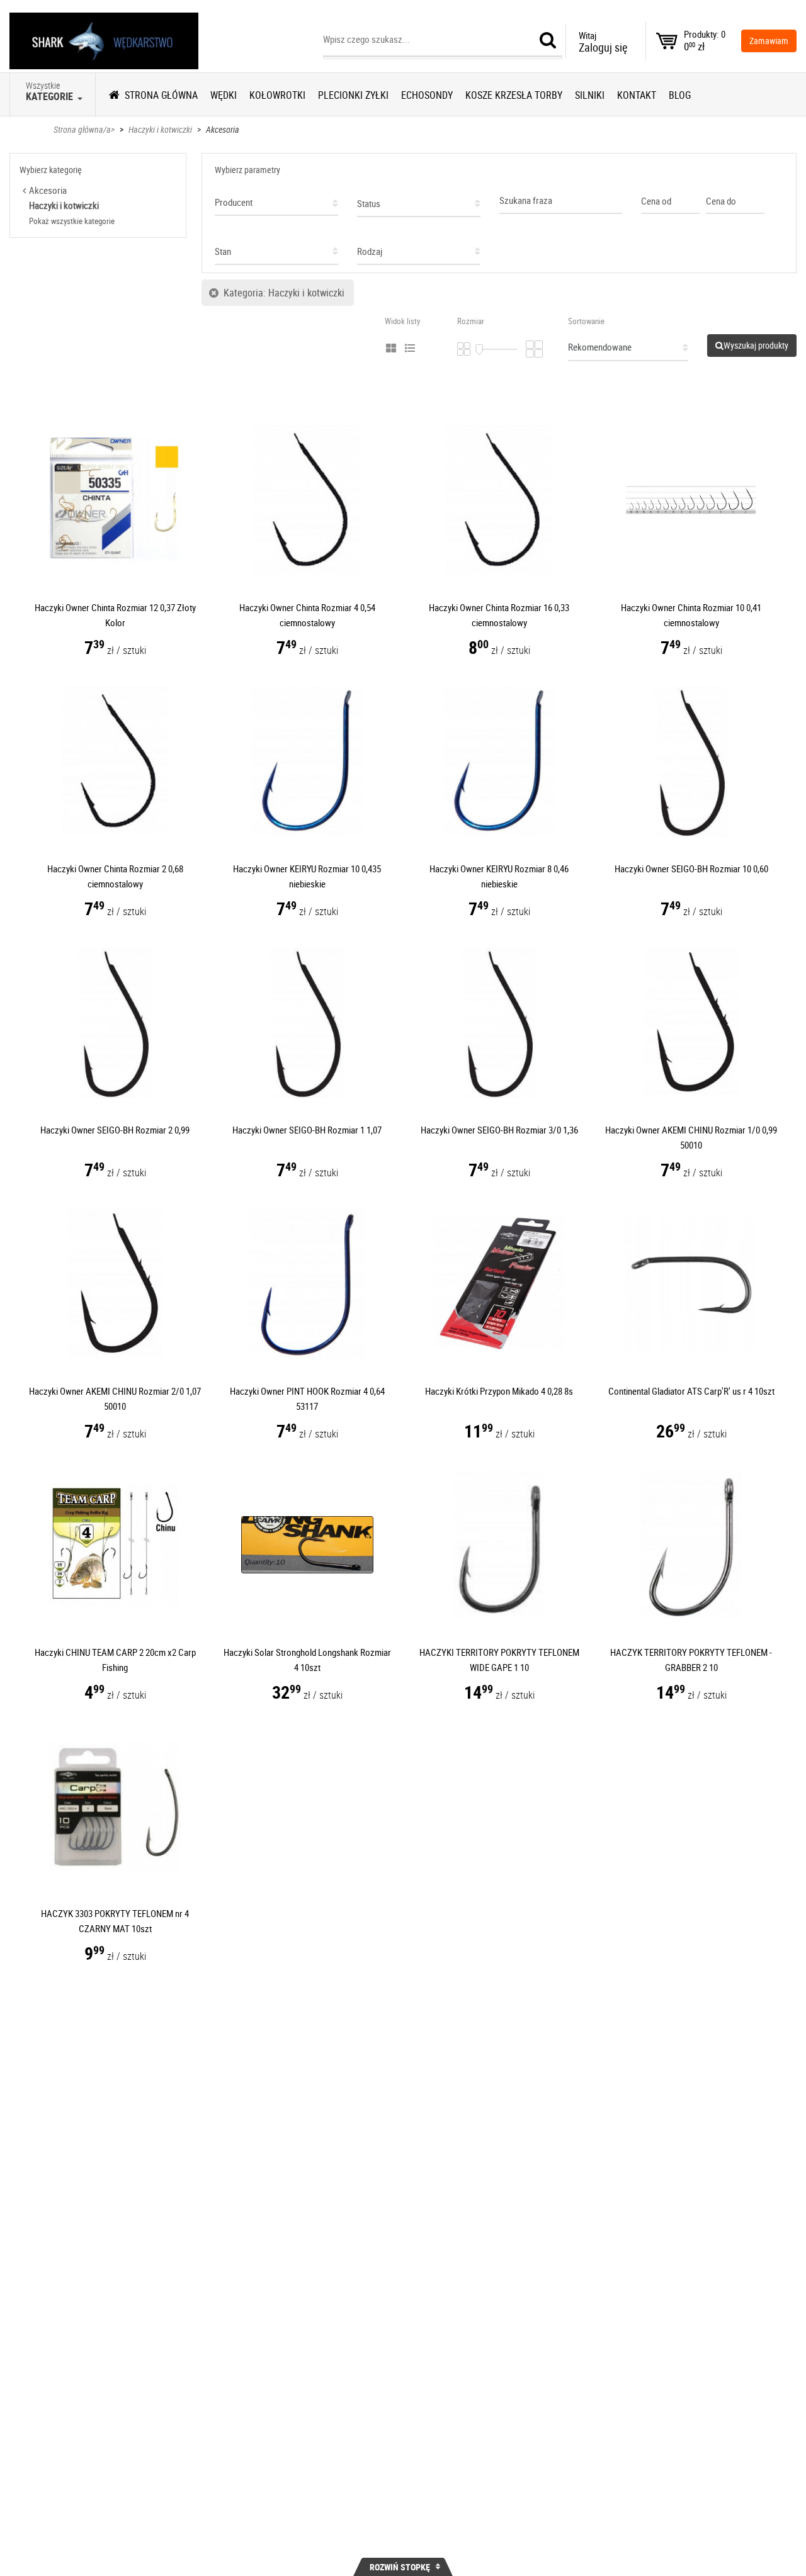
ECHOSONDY (427, 95)
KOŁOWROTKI (277, 95)
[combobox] (276, 199)
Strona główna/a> (84, 129)
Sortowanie (586, 321)
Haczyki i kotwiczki (160, 129)
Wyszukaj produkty (756, 345)
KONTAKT (637, 95)
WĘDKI (224, 95)
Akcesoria (223, 129)
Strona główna (161, 95)
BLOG (680, 95)
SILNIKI (590, 95)
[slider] (479, 350)
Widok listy (402, 321)
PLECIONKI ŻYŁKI (353, 95)
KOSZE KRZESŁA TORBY (514, 95)
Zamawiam (769, 41)
